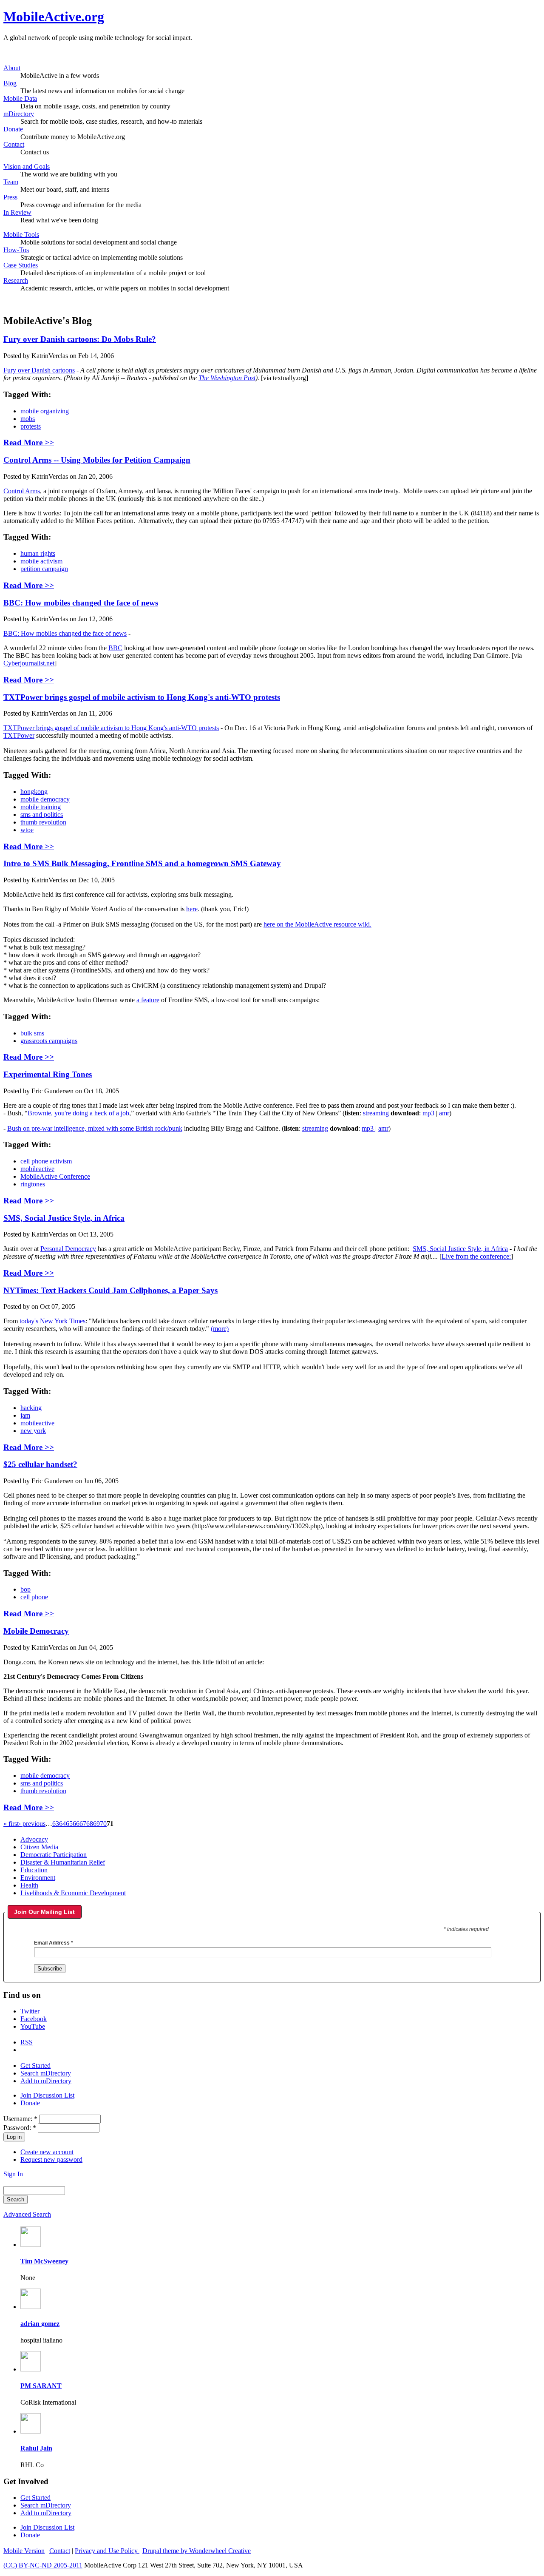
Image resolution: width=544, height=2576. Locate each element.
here (192, 909)
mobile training (41, 807)
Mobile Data (20, 98)
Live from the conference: (476, 1256)
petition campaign (44, 569)
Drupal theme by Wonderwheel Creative (197, 2551)
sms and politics (42, 815)
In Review (17, 212)
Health (29, 1885)
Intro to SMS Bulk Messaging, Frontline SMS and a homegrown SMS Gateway (142, 863)
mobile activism (41, 561)
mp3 (429, 1113)
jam (25, 1415)
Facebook (34, 2019)
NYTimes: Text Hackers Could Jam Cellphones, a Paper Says (110, 1290)
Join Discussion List (47, 2095)
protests (31, 426)
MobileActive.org (54, 17)
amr (444, 1113)
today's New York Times (52, 1321)
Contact (14, 144)
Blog (10, 83)
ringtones (33, 1184)
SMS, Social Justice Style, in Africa (64, 1218)
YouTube (33, 2026)
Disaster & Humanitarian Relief (63, 1862)
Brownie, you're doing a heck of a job (78, 1113)
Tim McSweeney (44, 2261)
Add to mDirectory (46, 2081)
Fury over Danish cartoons (39, 370)
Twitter (30, 2011)
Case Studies (21, 265)
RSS (27, 2042)
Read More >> (29, 442)
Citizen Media (39, 1847)
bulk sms (32, 1033)
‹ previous (32, 1824)
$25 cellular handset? (40, 1464)
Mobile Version (24, 2551)
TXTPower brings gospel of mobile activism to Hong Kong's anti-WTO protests (142, 697)
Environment (38, 1878)
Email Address (54, 1943)
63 (56, 1824)
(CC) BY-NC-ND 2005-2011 (43, 2565)
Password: (20, 2128)
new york (33, 1431)
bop (25, 1589)
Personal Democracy (68, 1249)
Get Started (35, 2066)
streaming (376, 1113)
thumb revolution (43, 822)
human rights (38, 553)
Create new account (47, 2152)
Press (10, 197)
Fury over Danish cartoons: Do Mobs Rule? (80, 339)
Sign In (13, 2174)
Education (34, 1870)
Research (16, 280)
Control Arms (22, 491)
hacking (31, 1408)
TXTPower (19, 735)
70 (103, 1824)
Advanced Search (27, 2214)
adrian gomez (40, 2324)
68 (90, 1824)
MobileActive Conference (55, 1176)
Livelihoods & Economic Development (73, 1893)
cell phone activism (46, 1161)
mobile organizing (45, 411)
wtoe (27, 830)
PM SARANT (41, 2386)
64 (62, 1824)
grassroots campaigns (49, 1041)
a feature (148, 1000)
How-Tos (16, 250)
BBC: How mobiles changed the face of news (81, 603)
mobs (28, 419)
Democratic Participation (54, 1855)
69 (96, 1824)
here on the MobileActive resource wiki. (317, 924)
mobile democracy (45, 799)
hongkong (34, 792)
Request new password (51, 2159)
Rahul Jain (36, 2448)
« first (11, 1824)
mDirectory (19, 114)
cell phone (34, 1597)
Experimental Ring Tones (48, 1074)
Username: (20, 2119)
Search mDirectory (46, 2073)
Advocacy (34, 1839)
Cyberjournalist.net (29, 663)
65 (69, 1824)
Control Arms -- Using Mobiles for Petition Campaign (97, 460)
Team (11, 182)
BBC (115, 648)
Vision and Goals (27, 166)
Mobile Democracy (36, 1631)
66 (76, 1824)
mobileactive (37, 1169)
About (12, 68)
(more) (220, 1329)
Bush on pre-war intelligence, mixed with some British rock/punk (95, 1128)
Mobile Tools (21, 235)
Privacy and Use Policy (107, 2551)
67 (83, 1824)
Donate (13, 129)
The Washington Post (227, 378)
